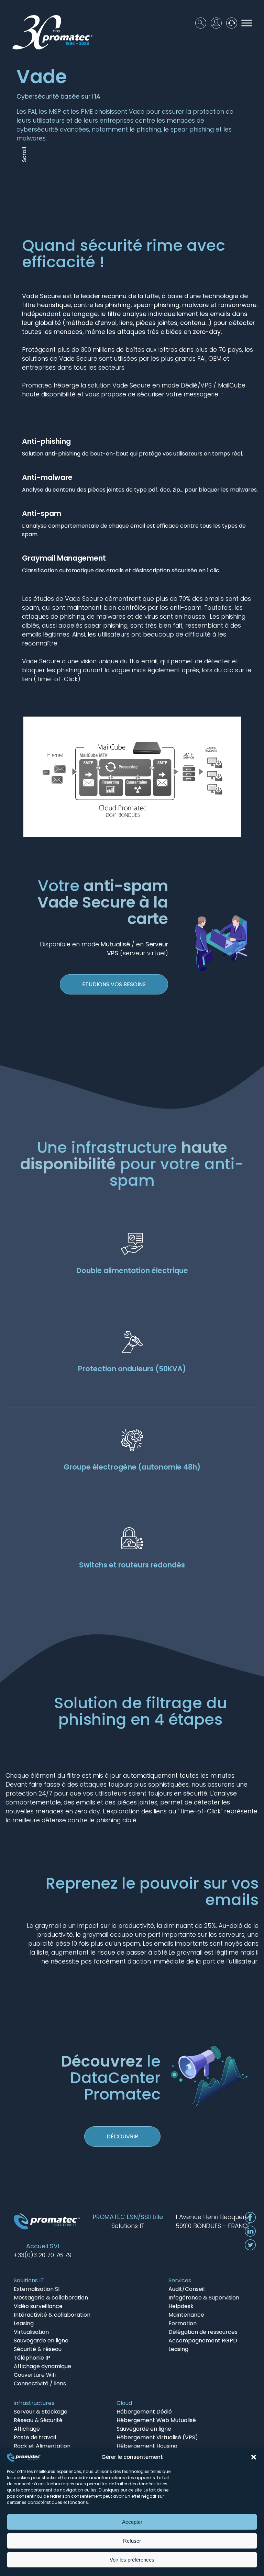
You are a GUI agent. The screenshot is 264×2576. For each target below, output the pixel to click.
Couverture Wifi (35, 2375)
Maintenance (186, 2315)
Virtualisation (31, 2332)
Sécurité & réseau (38, 2349)
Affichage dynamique (42, 2366)
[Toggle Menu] (247, 23)
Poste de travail (35, 2437)
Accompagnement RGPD (203, 2341)
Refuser (132, 2541)
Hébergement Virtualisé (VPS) (157, 2437)
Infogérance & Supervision (204, 2298)
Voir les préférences (132, 2560)
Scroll (24, 155)
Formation (183, 2323)
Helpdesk (181, 2306)
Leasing (24, 2323)
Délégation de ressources (203, 2332)
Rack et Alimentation (42, 2446)
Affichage (27, 2429)
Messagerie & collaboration (51, 2298)
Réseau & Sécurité (38, 2420)
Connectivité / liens (40, 2383)
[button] (254, 2457)
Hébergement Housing (147, 2446)
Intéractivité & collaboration (52, 2315)
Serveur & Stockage (41, 2412)
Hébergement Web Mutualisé (156, 2420)
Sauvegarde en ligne (41, 2341)
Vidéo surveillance (38, 2306)
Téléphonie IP (32, 2358)
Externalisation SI (37, 2289)
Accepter (132, 2522)
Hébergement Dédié (144, 2412)
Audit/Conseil (186, 2289)
